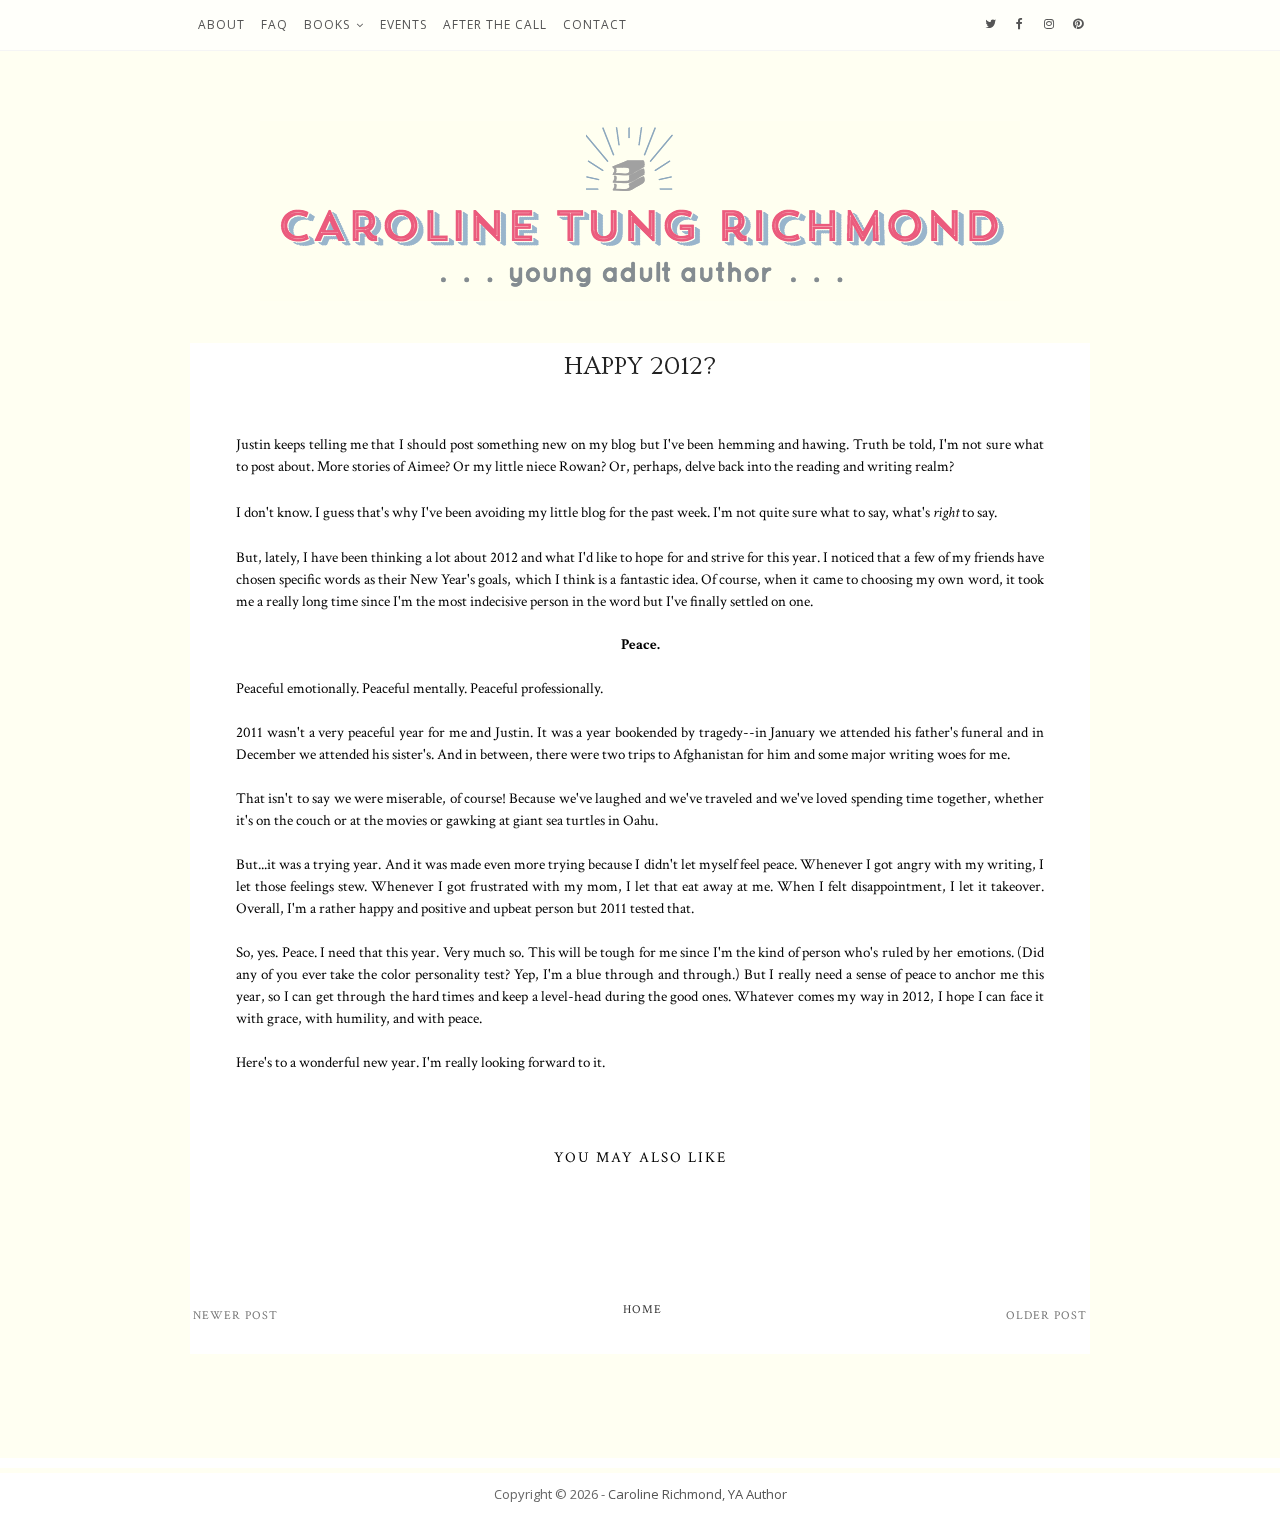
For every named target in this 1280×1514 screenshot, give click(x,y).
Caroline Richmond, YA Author (697, 1494)
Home (642, 1309)
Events (403, 24)
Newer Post (235, 1315)
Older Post (1046, 1315)
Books (327, 24)
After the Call (495, 24)
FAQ (274, 24)
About (221, 24)
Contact (595, 24)
